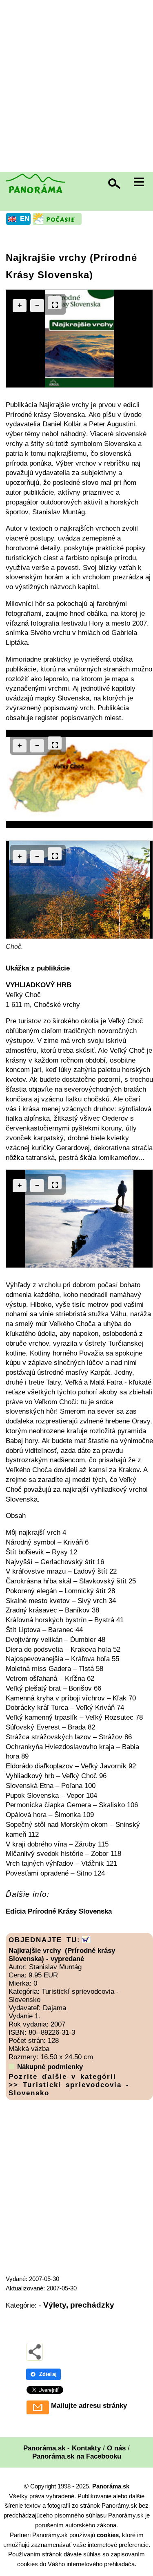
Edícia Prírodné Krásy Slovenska (59, 1911)
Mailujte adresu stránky (89, 2406)
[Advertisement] (76, 87)
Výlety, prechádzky (79, 2305)
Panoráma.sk (111, 2486)
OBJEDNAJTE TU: (44, 1940)
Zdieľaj (48, 2374)
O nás (116, 2448)
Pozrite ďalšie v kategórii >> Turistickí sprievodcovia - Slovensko (69, 2085)
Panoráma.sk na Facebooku (77, 2456)
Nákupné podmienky (50, 2067)
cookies (108, 2535)
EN (25, 219)
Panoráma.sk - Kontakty (62, 2448)
